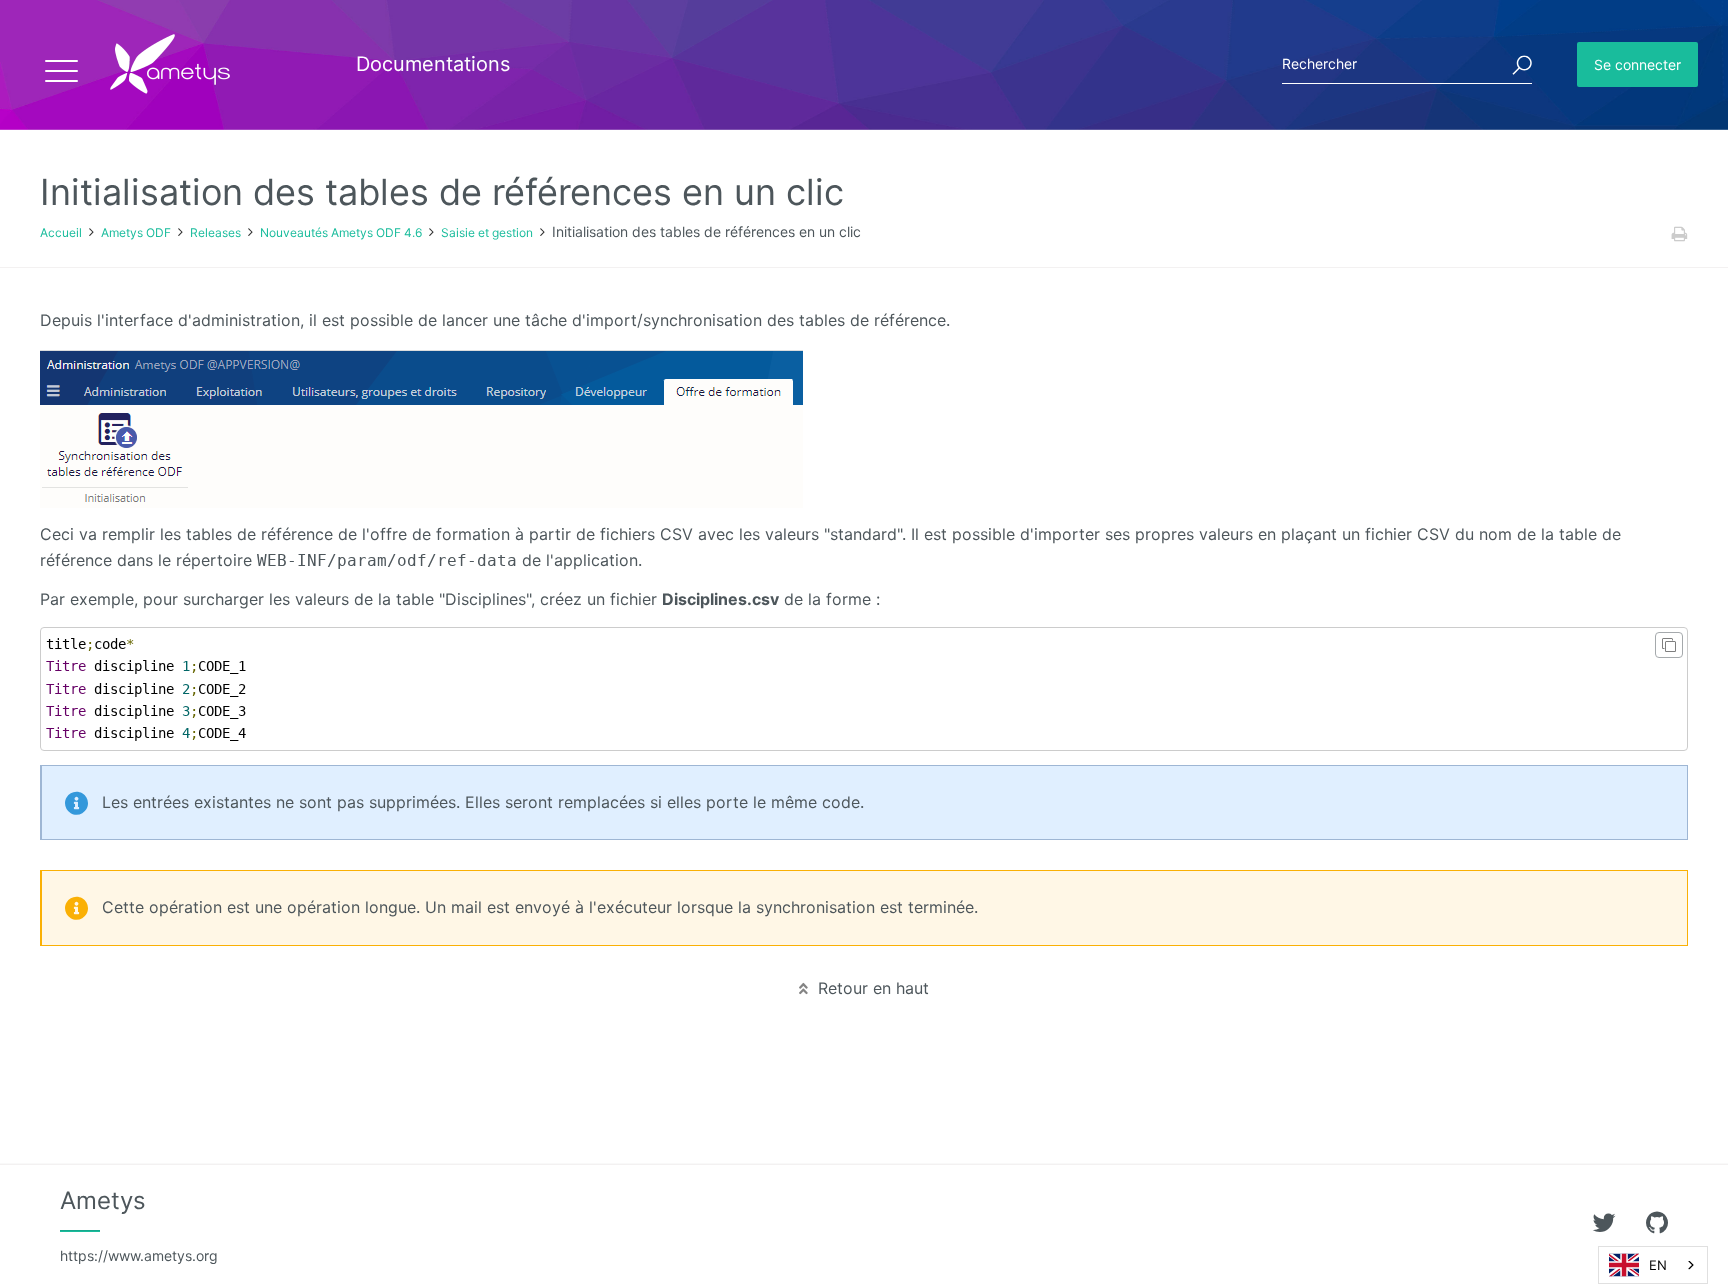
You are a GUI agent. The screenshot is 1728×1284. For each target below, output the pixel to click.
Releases (215, 232)
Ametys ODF (136, 232)
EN (1658, 1265)
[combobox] (1653, 1265)
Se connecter (1637, 64)
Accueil (61, 232)
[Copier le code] (1669, 645)
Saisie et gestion (487, 232)
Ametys (139, 1225)
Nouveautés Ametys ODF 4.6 (341, 232)
